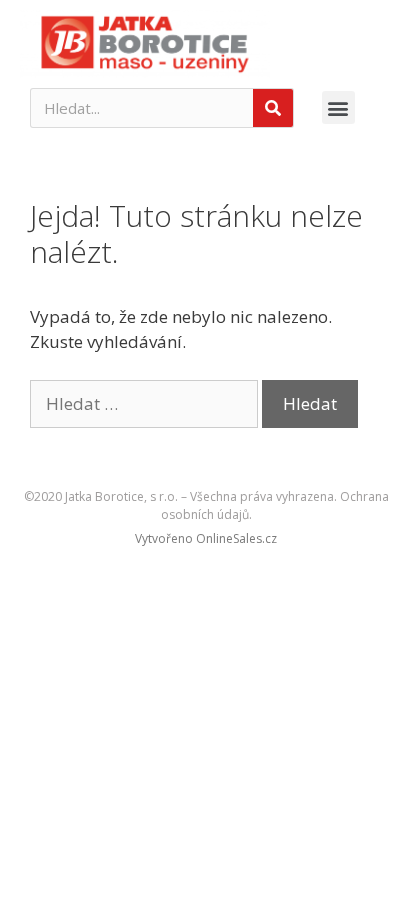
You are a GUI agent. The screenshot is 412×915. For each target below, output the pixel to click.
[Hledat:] (146, 403)
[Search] (273, 108)
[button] (338, 107)
